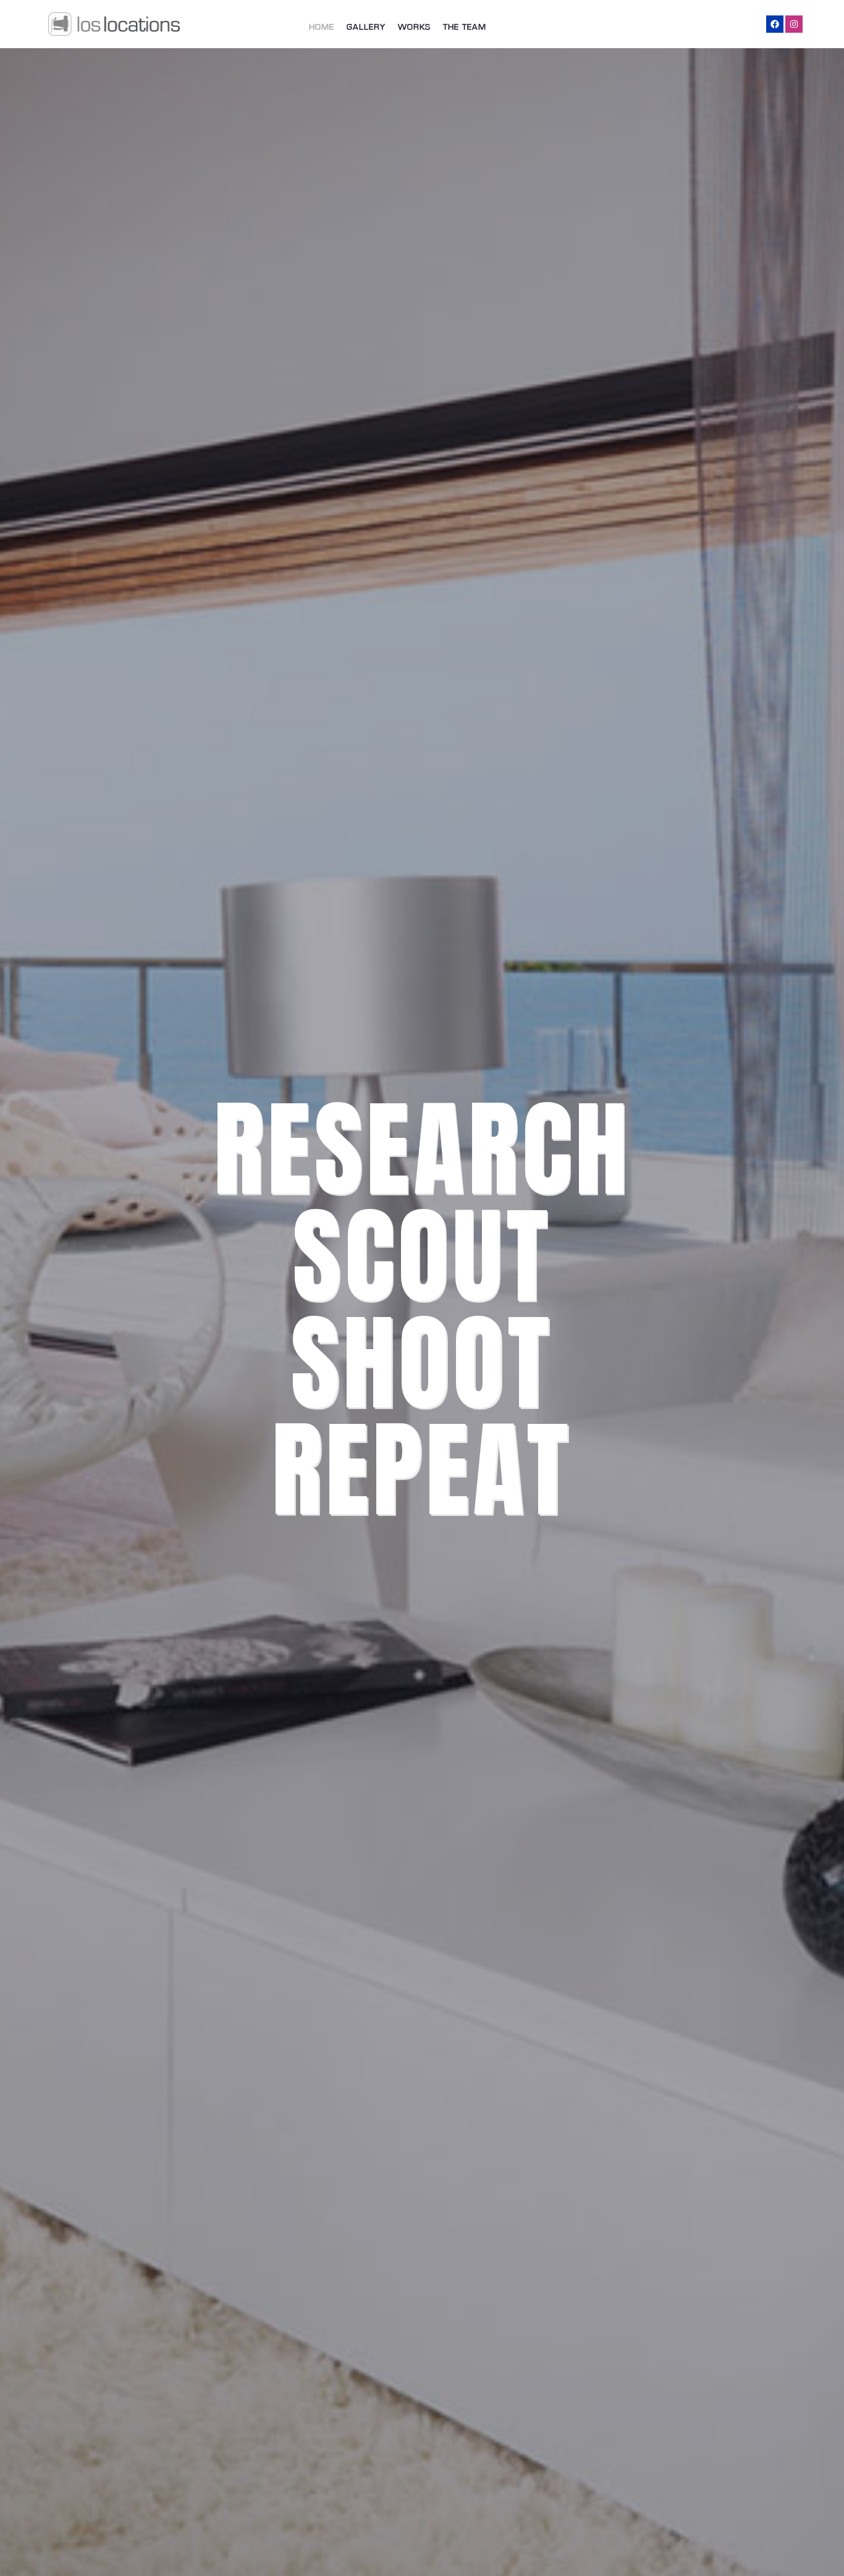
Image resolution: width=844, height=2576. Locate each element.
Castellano (737, 27)
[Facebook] (775, 24)
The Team (465, 27)
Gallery (366, 27)
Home (322, 27)
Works (414, 27)
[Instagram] (794, 24)
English (685, 27)
